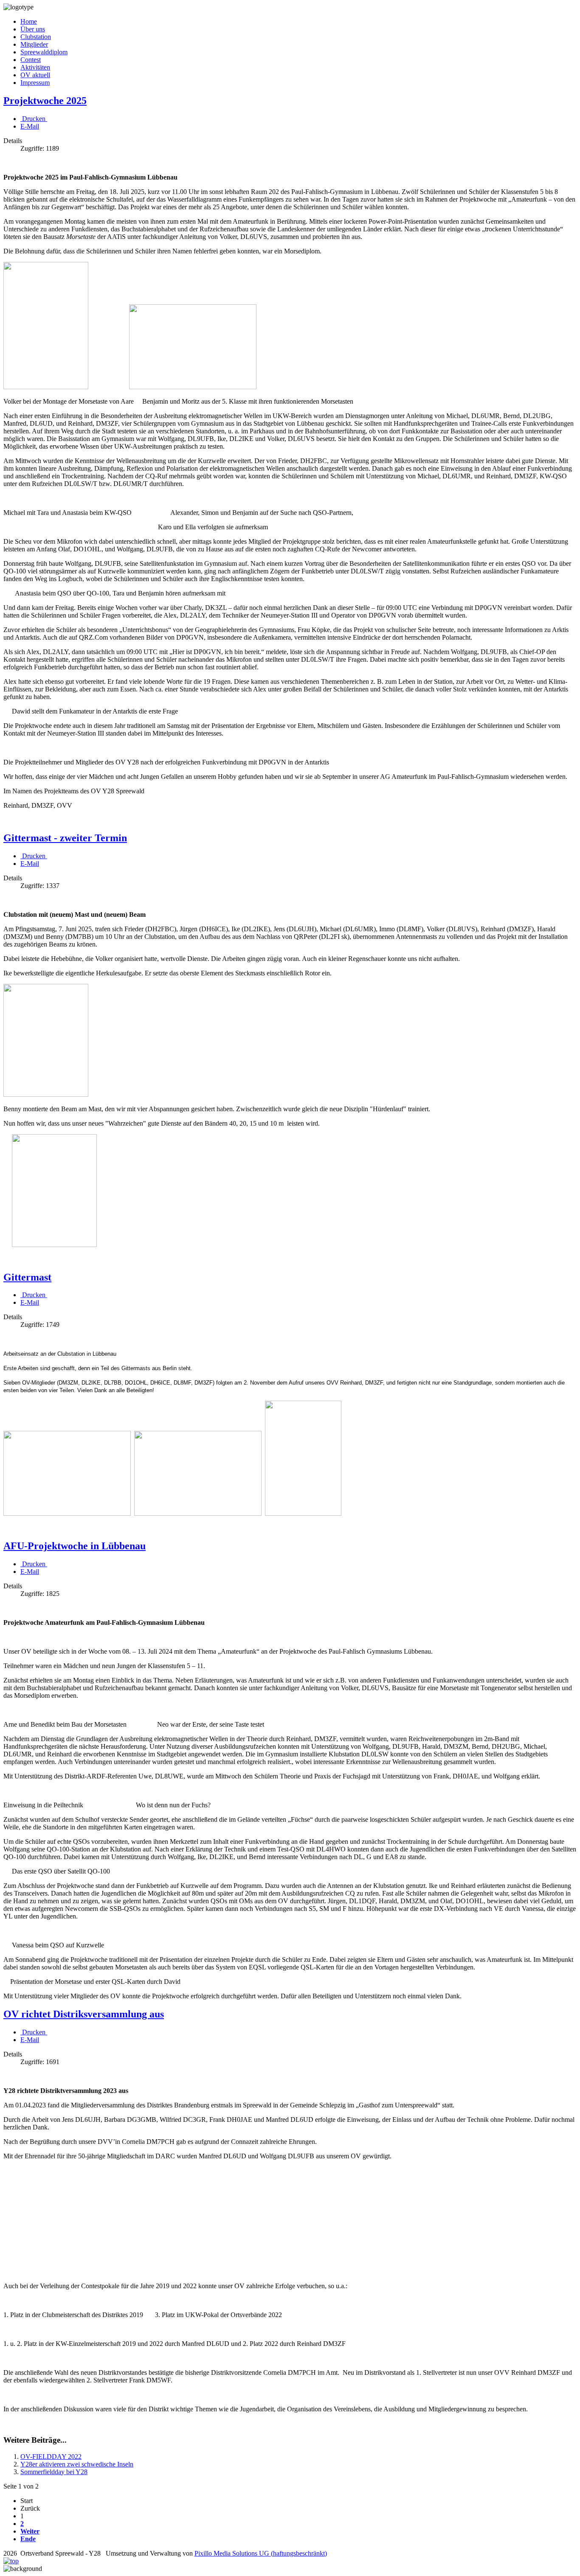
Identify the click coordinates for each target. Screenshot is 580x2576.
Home (29, 21)
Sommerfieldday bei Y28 (54, 2472)
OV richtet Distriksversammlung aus (84, 2014)
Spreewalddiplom (44, 52)
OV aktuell (35, 75)
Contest (31, 60)
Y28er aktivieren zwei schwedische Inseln (77, 2464)
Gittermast (27, 1277)
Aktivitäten (35, 67)
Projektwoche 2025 (45, 101)
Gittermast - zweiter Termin (65, 838)
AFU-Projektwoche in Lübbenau (75, 1546)
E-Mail (30, 126)
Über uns (33, 29)
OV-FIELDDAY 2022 (51, 2457)
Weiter (30, 2531)
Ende (28, 2539)
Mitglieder (34, 44)
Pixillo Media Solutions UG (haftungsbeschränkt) (261, 2553)
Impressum (35, 83)
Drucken (34, 119)
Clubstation (36, 37)
